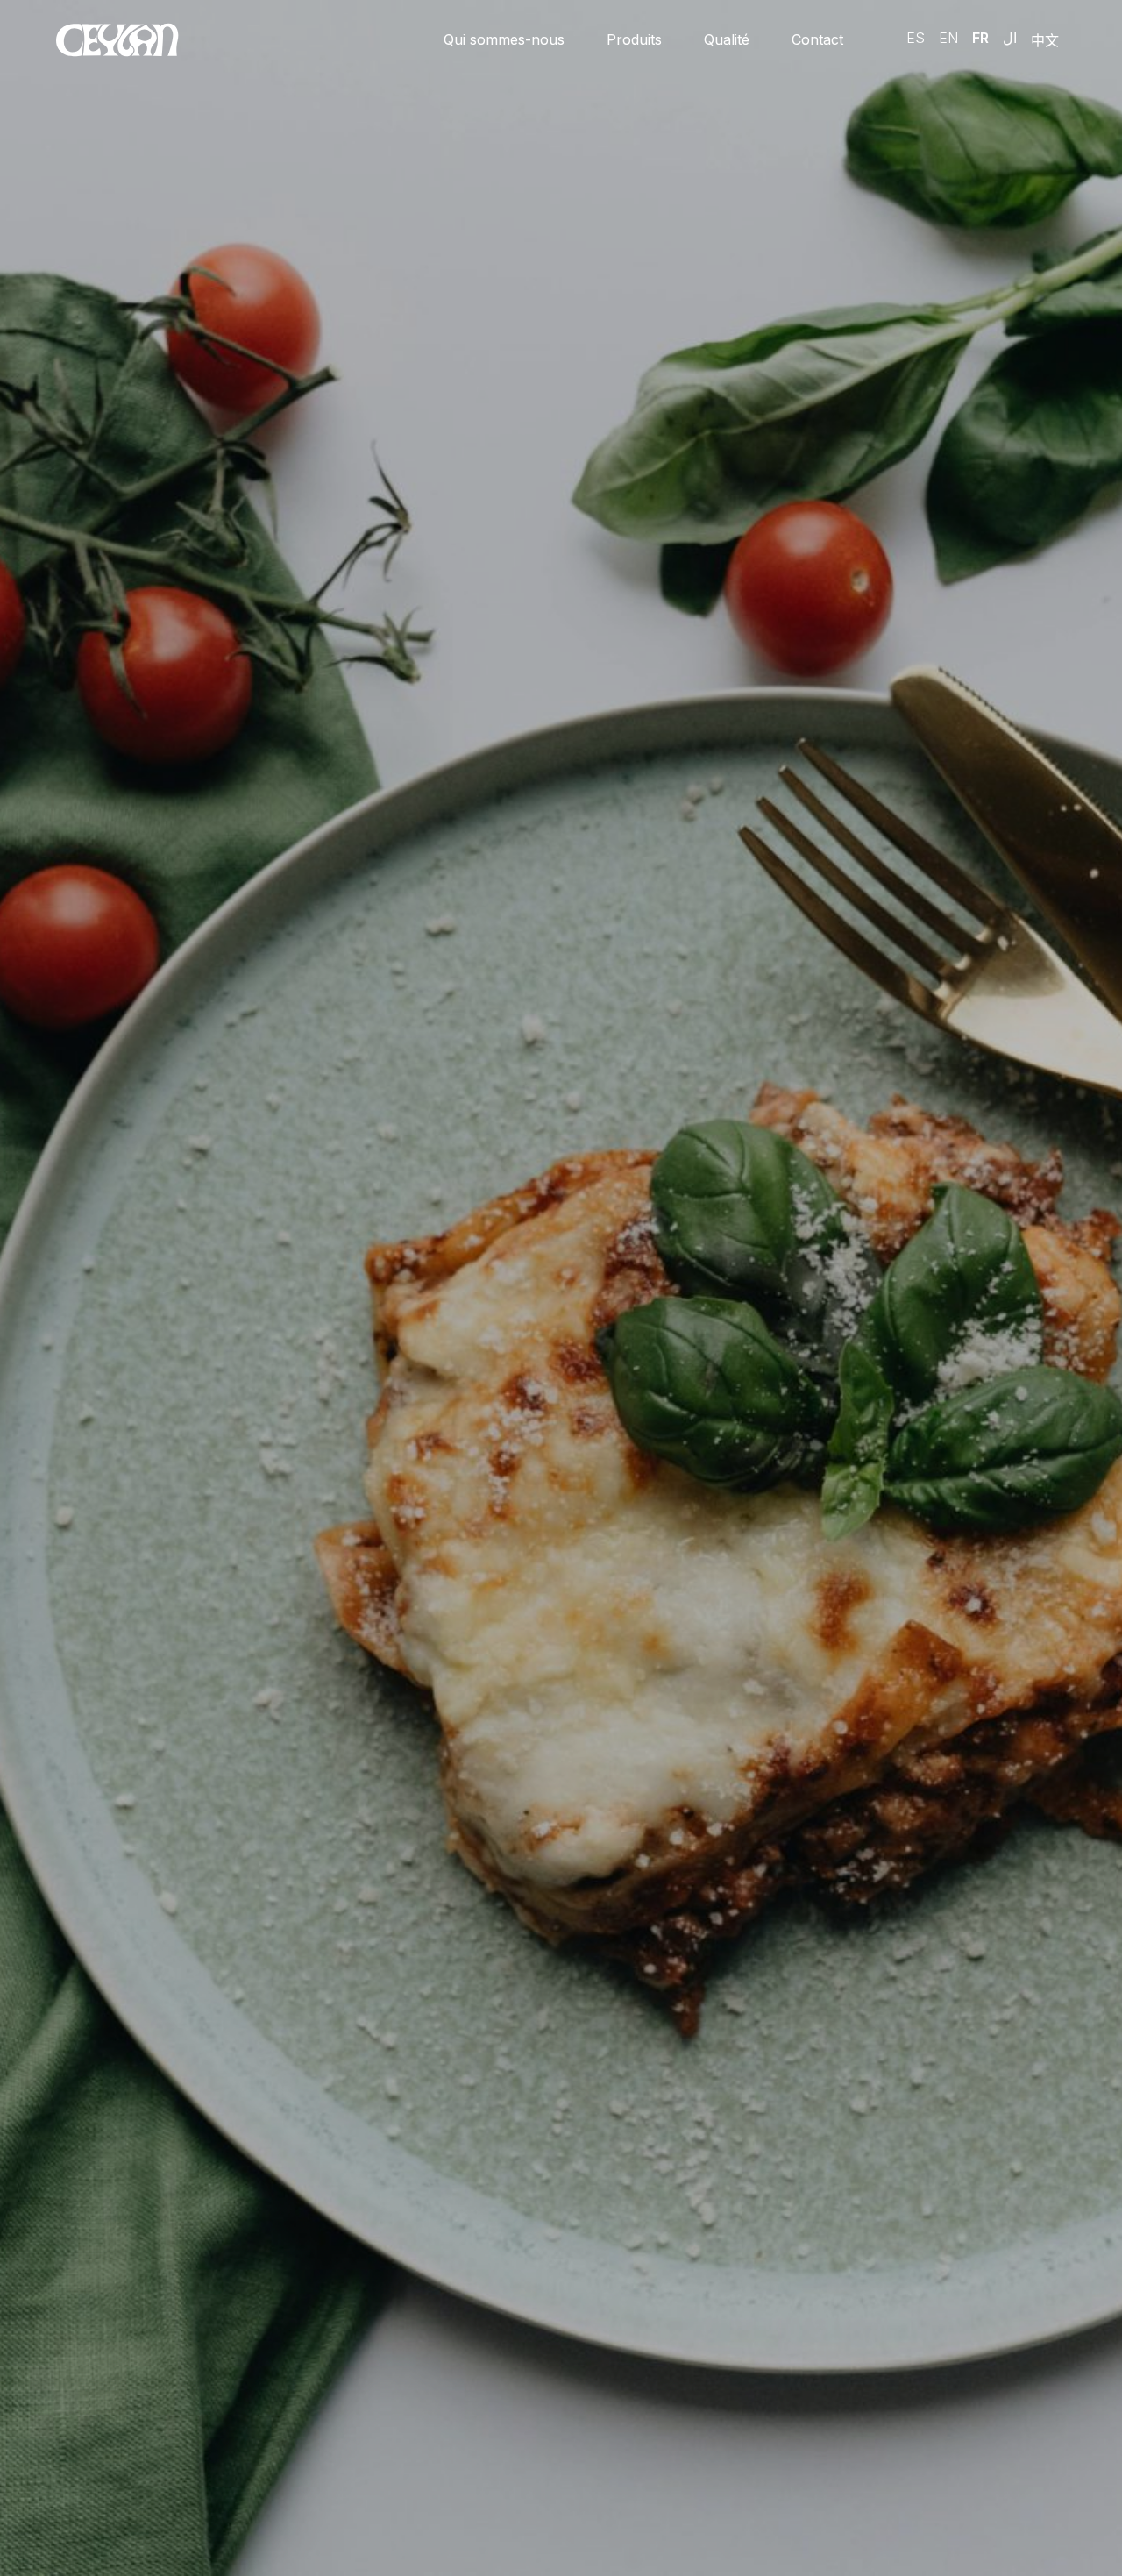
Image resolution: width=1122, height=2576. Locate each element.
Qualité (727, 39)
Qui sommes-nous (504, 39)
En (948, 38)
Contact (817, 39)
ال (1010, 38)
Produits (634, 39)
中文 (1045, 40)
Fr (980, 38)
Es (916, 38)
